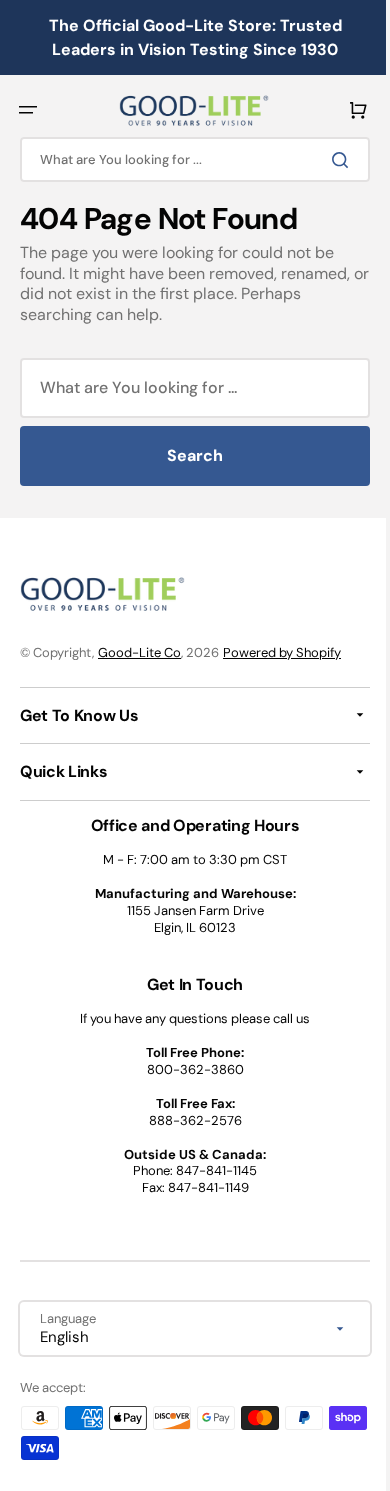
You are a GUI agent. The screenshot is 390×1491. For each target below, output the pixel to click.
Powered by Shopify (282, 652)
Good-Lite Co (139, 652)
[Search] (329, 160)
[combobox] (187, 159)
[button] (28, 110)
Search (188, 455)
